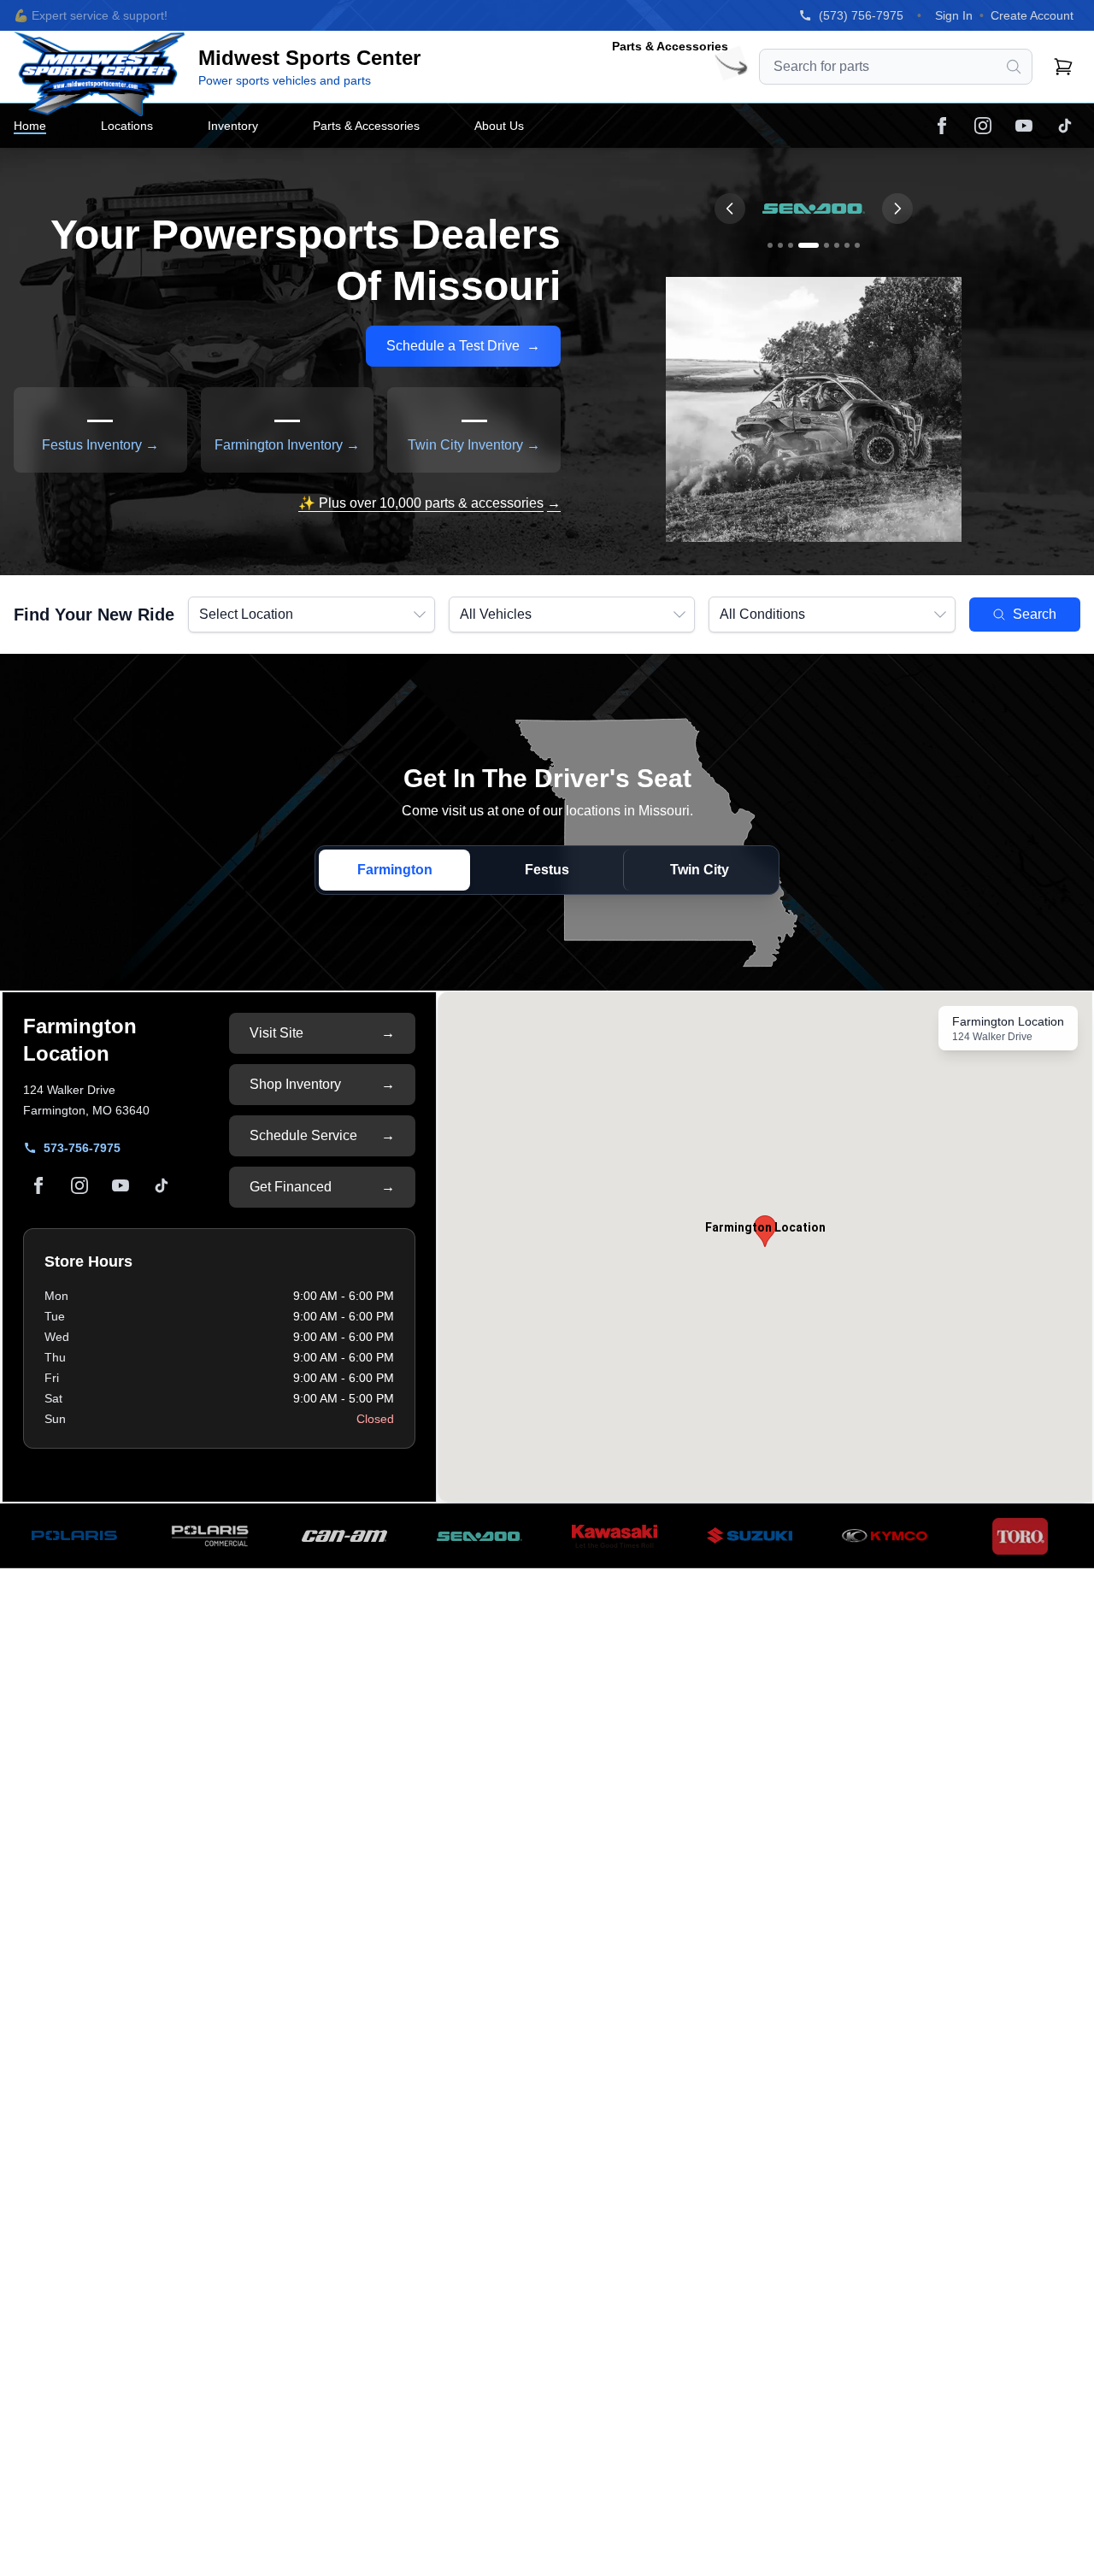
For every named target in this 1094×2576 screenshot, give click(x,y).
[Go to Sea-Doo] (809, 245)
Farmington (395, 870)
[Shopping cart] (1063, 67)
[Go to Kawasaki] (837, 245)
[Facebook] (942, 126)
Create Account (1032, 15)
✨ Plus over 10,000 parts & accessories (429, 503)
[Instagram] (983, 126)
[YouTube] (1024, 126)
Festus (547, 870)
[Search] (1014, 67)
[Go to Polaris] (770, 245)
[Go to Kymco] (847, 245)
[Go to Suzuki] (826, 245)
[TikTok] (1065, 126)
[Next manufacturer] (897, 209)
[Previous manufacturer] (730, 209)
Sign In (954, 15)
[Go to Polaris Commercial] (780, 245)
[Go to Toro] (857, 245)
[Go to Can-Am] (791, 245)
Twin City (700, 870)
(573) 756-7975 (861, 15)
